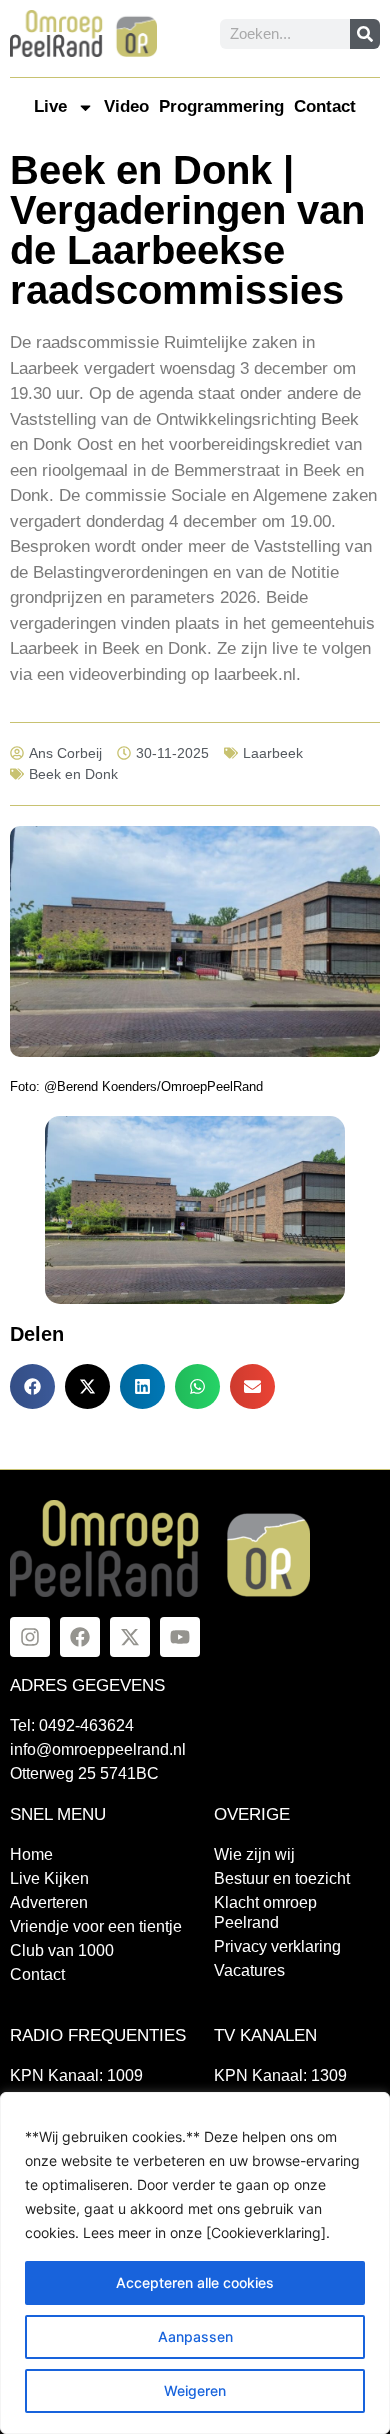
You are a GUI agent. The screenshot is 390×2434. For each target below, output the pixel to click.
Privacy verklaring (277, 1946)
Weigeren (195, 2390)
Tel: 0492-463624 (72, 1725)
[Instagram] (30, 1637)
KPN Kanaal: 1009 (76, 2075)
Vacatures (249, 1970)
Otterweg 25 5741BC (84, 1773)
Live (50, 106)
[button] (32, 1386)
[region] (195, 2263)
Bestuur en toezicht (282, 1878)
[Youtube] (180, 1637)
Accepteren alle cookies (195, 2282)
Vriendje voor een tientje (96, 1926)
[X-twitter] (130, 1637)
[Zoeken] (365, 34)
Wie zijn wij (254, 1854)
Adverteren (49, 1902)
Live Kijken (49, 1878)
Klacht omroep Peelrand (265, 1912)
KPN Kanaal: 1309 (280, 2075)
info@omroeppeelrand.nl (98, 1749)
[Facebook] (80, 1637)
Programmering (221, 106)
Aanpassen (195, 2336)
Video (126, 106)
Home (31, 1854)
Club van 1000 (62, 1950)
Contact (325, 106)
